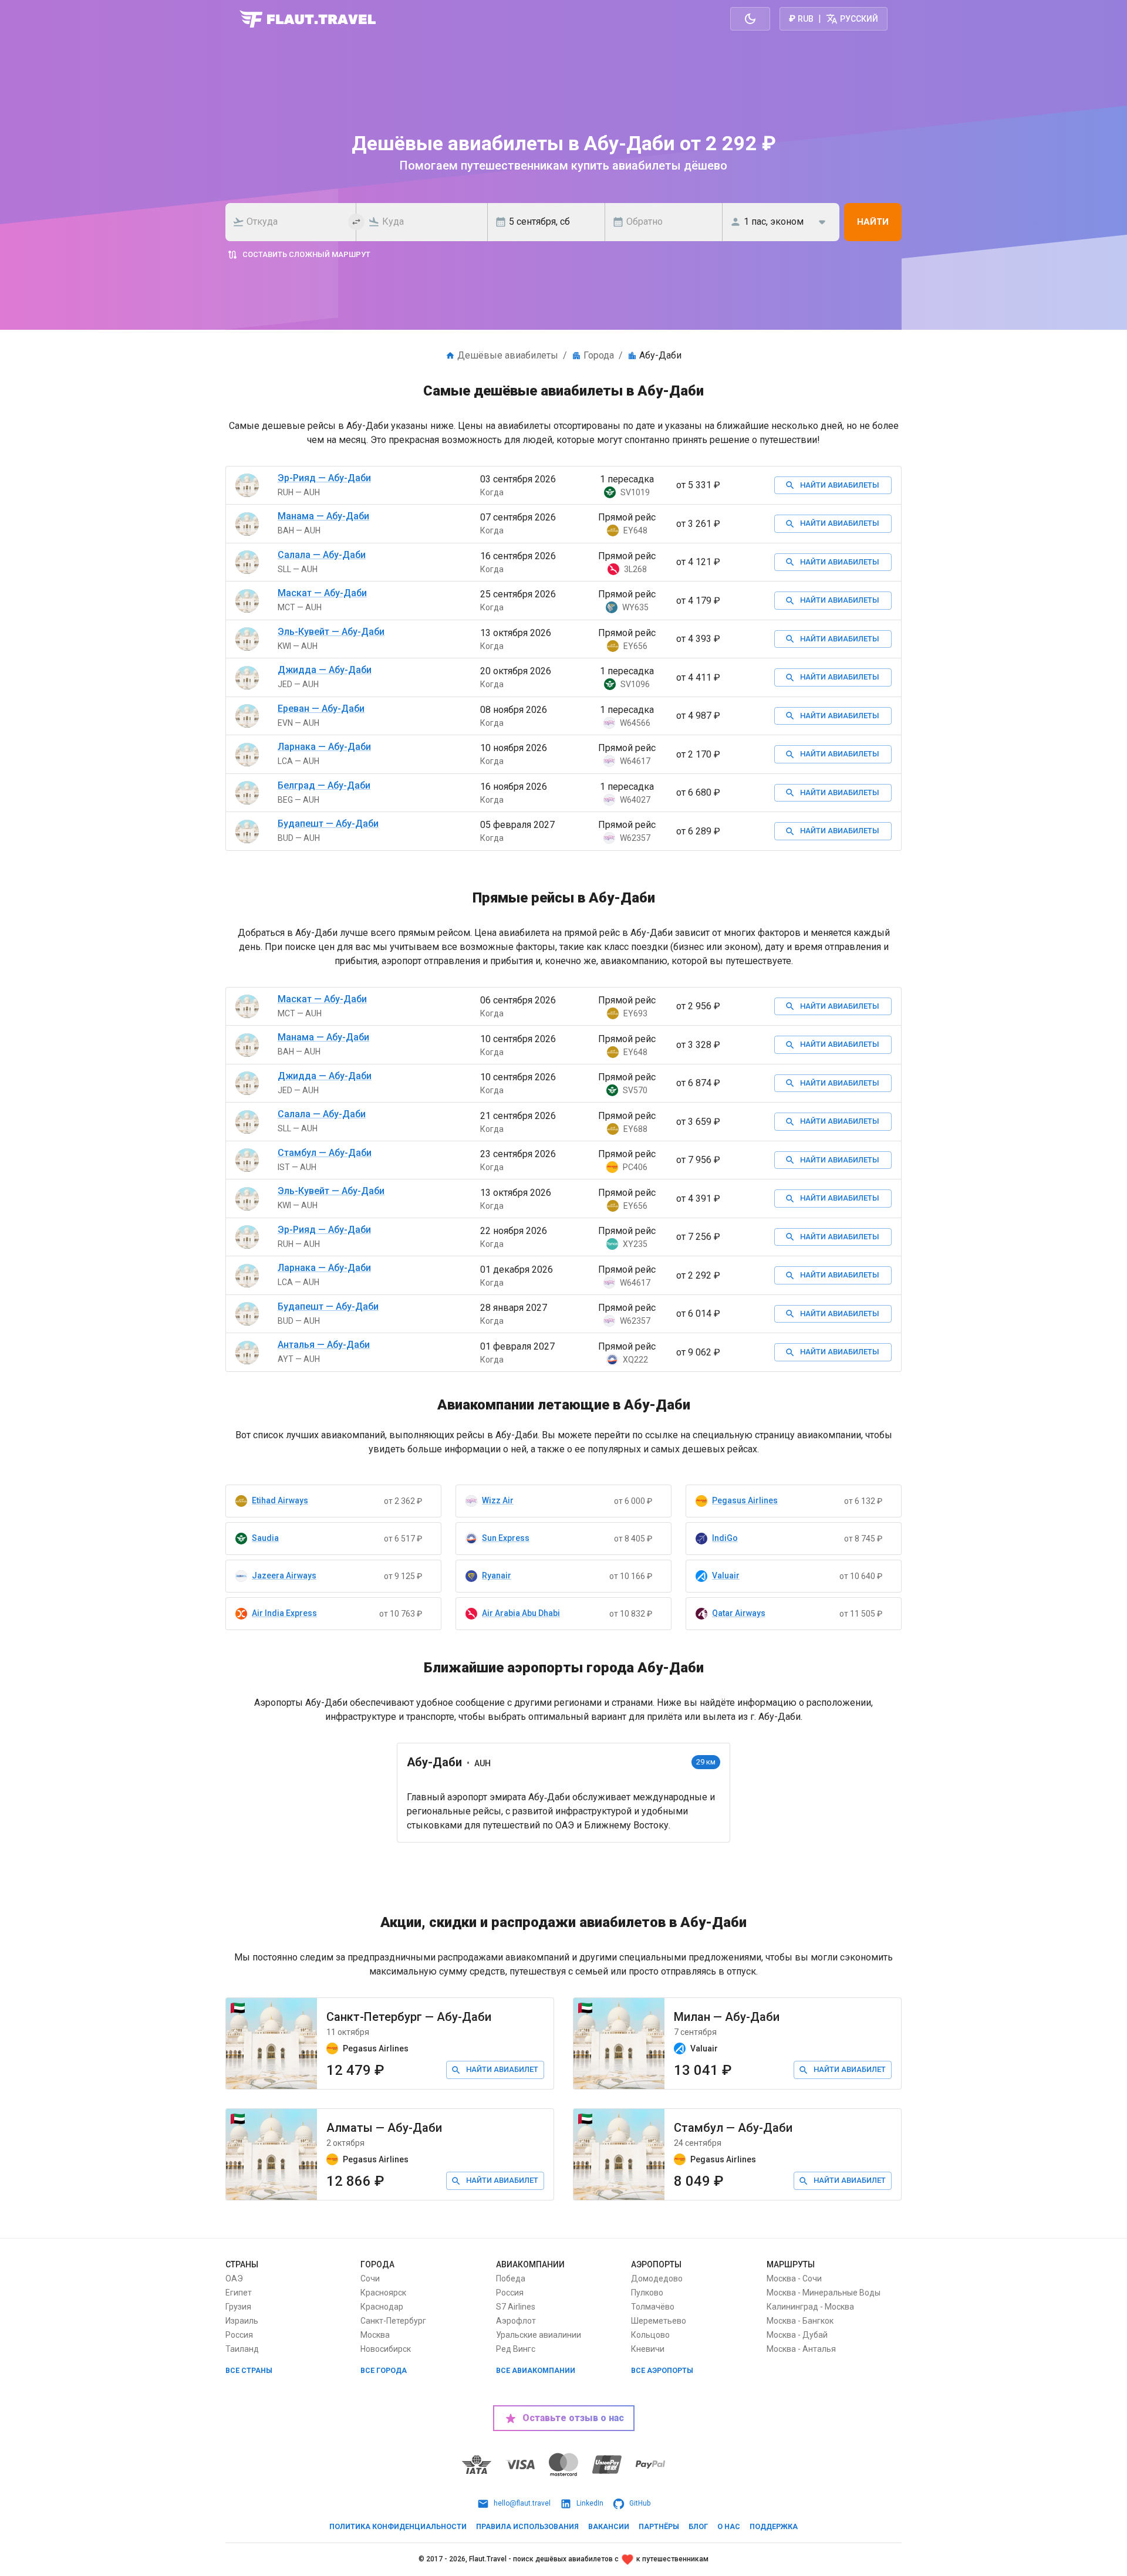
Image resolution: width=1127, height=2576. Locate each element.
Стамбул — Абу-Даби (325, 1153)
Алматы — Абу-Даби (384, 2128)
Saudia (265, 1538)
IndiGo (725, 1538)
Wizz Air (498, 1500)
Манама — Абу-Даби (323, 516)
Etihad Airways (280, 1500)
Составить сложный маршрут (306, 254)
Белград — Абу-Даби (324, 785)
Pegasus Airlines (745, 1500)
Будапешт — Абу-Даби (328, 824)
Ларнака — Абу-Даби (324, 747)
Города (599, 355)
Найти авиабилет (502, 2069)
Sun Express (506, 1538)
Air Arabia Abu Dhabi (521, 1613)
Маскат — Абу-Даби (322, 593)
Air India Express (284, 1613)
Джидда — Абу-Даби (325, 670)
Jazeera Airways (284, 1576)
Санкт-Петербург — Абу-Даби (409, 2017)
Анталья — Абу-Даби (324, 1345)
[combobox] (294, 222)
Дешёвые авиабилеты (508, 355)
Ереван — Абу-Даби (321, 709)
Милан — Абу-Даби (727, 2017)
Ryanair (497, 1576)
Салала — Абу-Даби (322, 555)
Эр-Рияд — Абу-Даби (324, 478)
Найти (873, 222)
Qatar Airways (739, 1613)
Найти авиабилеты (840, 485)
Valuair (726, 1576)
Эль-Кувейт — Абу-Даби (331, 632)
